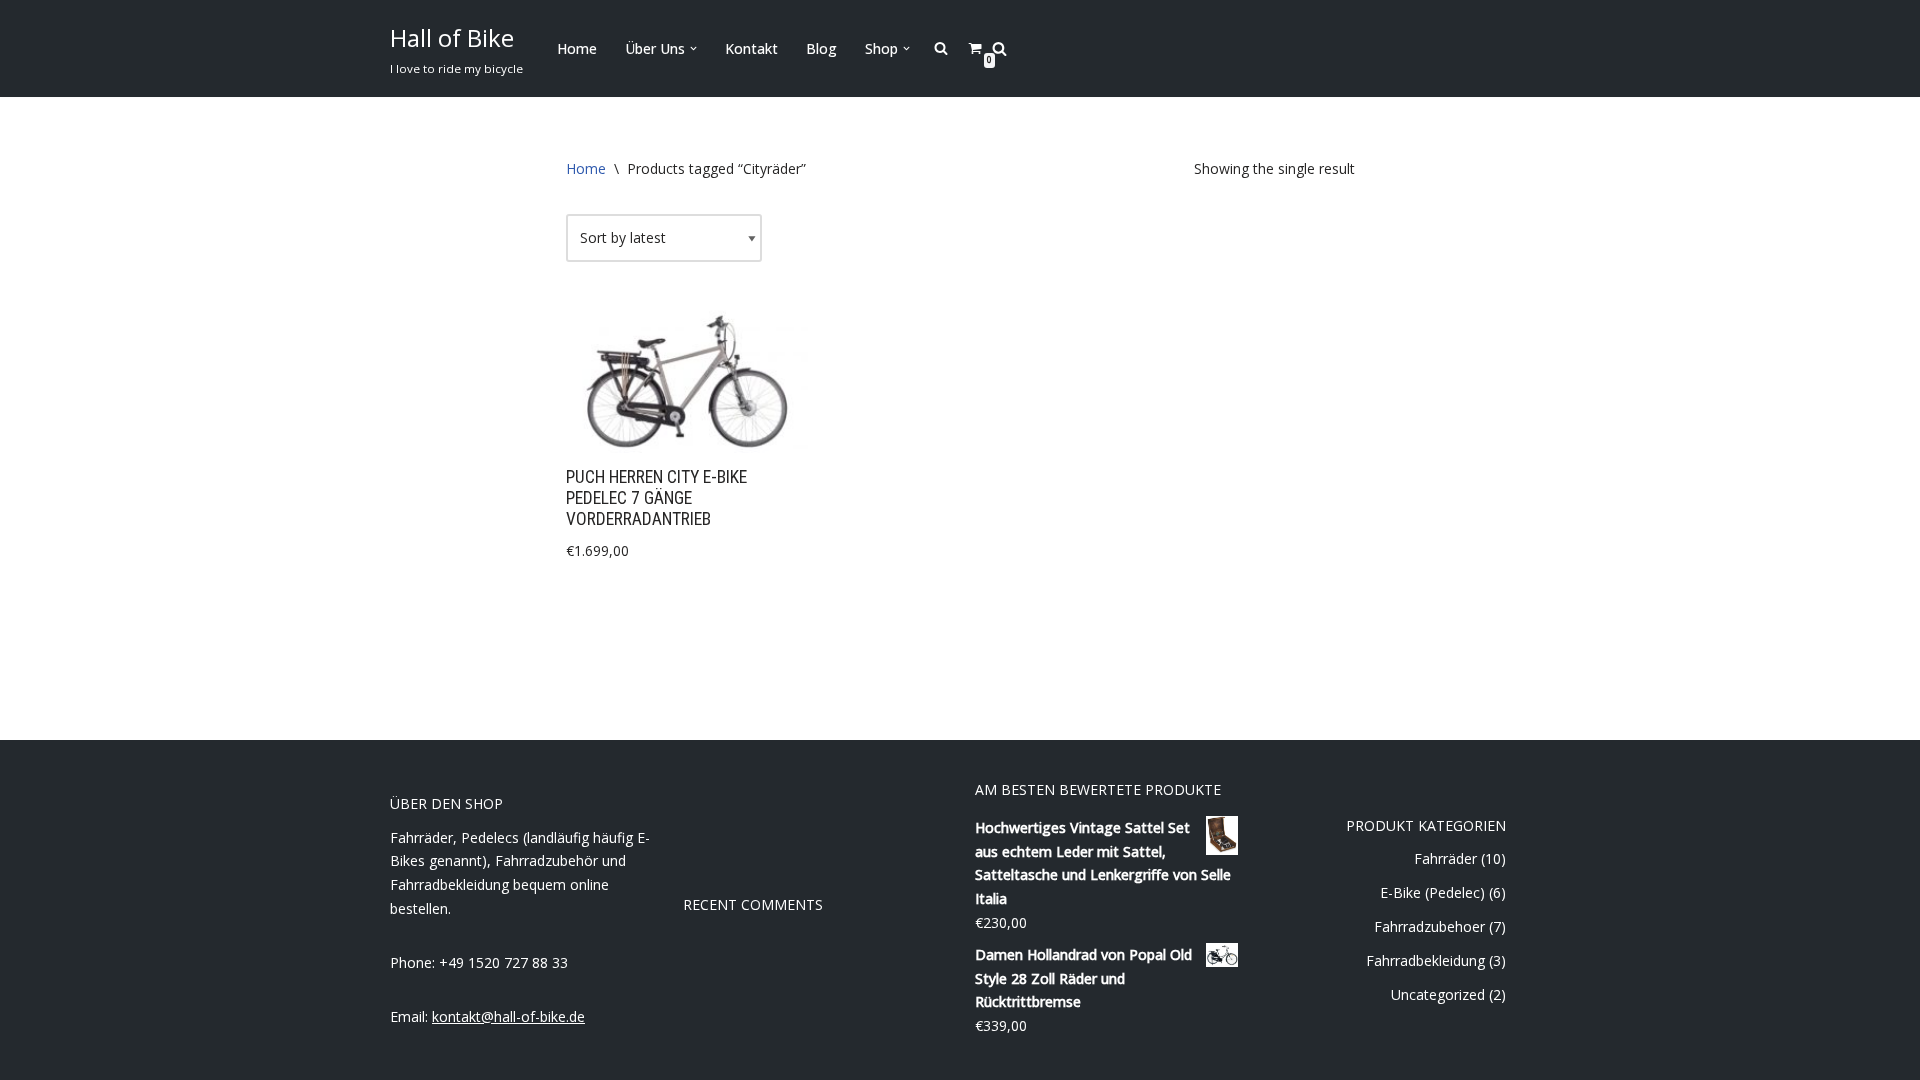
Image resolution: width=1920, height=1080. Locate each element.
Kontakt (751, 48)
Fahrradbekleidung (1425, 960)
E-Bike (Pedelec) (1432, 892)
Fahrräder (1445, 858)
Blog (821, 48)
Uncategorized (1438, 994)
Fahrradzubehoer (1429, 926)
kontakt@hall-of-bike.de (508, 1016)
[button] (693, 48)
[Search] (999, 48)
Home (577, 48)
